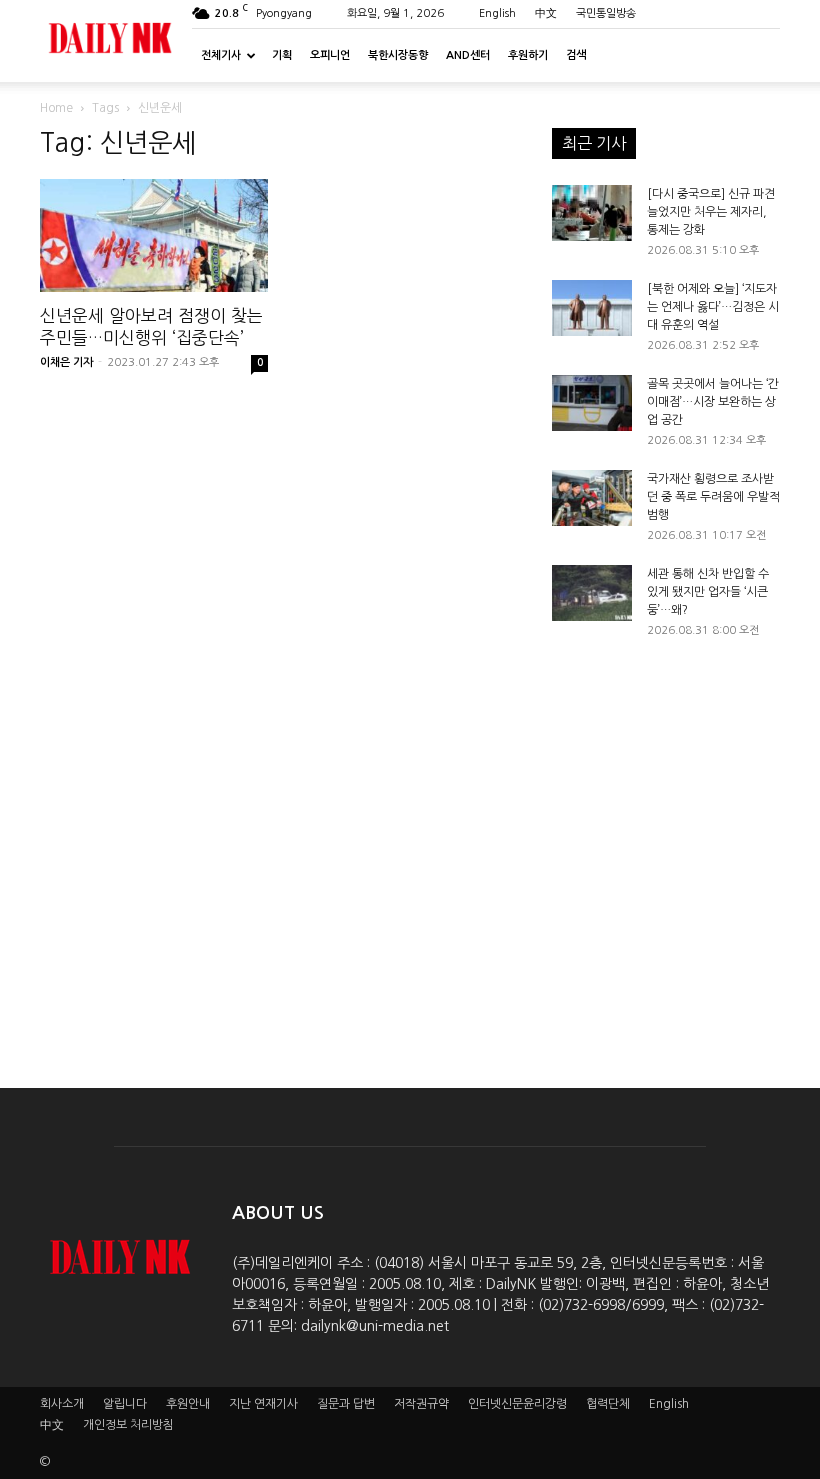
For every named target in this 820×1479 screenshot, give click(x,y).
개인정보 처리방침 (128, 1425)
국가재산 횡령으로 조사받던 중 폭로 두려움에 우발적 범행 (713, 497)
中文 (546, 13)
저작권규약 (421, 1404)
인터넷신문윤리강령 (517, 1404)
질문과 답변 (346, 1404)
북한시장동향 (398, 55)
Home (56, 108)
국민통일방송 (606, 13)
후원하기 (528, 55)
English (497, 13)
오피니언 (330, 55)
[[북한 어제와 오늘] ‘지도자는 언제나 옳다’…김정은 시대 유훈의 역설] (592, 308)
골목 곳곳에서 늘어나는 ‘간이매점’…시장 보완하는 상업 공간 (713, 402)
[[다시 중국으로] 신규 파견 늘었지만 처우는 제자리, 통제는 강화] (592, 213)
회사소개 (62, 1404)
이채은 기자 (66, 362)
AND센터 (468, 55)
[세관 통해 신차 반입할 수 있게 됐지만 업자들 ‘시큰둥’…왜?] (592, 593)
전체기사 (221, 55)
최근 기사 (594, 143)
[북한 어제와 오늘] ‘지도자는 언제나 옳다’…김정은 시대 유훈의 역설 (713, 307)
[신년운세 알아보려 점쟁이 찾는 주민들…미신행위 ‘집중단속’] (154, 235)
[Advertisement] (666, 845)
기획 (282, 55)
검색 (576, 55)
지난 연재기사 (263, 1404)
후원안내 (188, 1404)
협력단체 (608, 1404)
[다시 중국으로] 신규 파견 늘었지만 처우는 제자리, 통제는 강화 (711, 212)
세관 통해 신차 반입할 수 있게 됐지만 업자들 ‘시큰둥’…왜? (708, 592)
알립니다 (125, 1404)
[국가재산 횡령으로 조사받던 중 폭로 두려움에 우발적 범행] (592, 498)
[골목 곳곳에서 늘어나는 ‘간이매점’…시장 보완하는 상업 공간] (592, 403)
